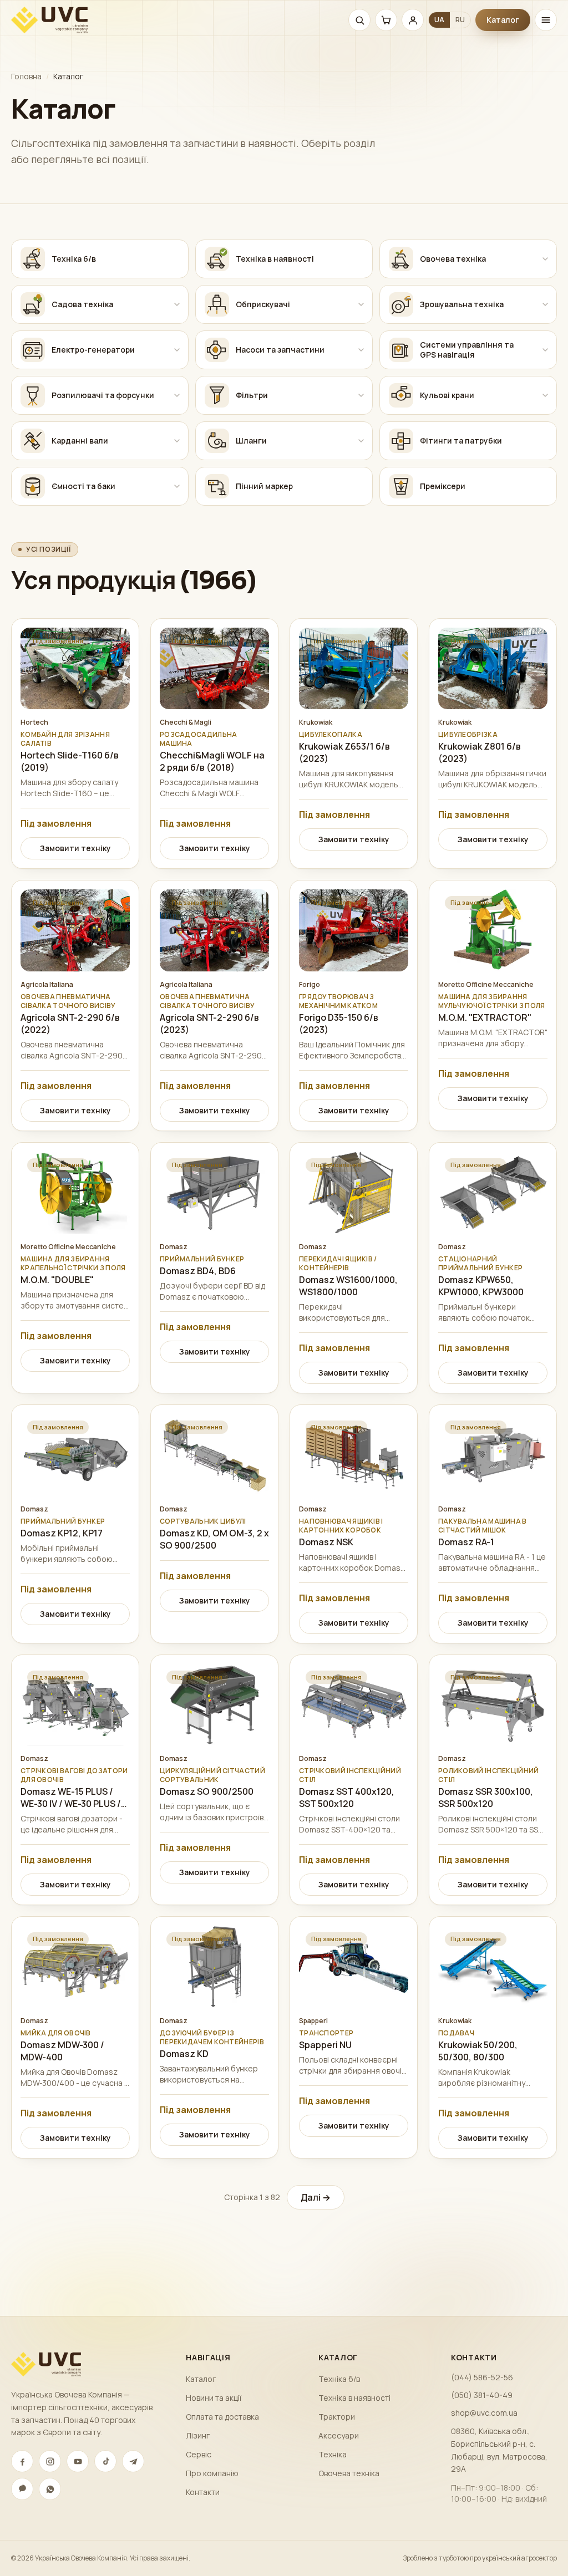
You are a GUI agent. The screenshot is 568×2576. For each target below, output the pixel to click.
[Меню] (546, 20)
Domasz (174, 1247)
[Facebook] (22, 2461)
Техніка (333, 2454)
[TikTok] (105, 2461)
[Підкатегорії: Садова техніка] (177, 304)
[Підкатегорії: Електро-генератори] (177, 350)
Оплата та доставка (222, 2417)
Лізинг (198, 2435)
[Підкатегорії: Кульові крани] (545, 395)
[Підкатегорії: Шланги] (361, 441)
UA (439, 20)
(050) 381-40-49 (482, 2395)
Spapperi (313, 2021)
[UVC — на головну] (49, 20)
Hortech (34, 722)
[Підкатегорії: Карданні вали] (177, 441)
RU (460, 20)
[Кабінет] (413, 20)
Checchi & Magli (186, 722)
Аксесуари (339, 2435)
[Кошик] (386, 20)
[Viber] (22, 2489)
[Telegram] (133, 2461)
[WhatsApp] (50, 2489)
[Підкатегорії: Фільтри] (361, 395)
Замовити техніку (75, 848)
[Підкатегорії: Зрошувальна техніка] (545, 304)
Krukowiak (316, 722)
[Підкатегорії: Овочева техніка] (545, 259)
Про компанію (212, 2473)
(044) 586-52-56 (482, 2377)
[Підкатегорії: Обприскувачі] (361, 304)
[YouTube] (78, 2461)
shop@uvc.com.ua (484, 2413)
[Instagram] (50, 2461)
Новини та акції (214, 2398)
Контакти (203, 2492)
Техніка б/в (339, 2379)
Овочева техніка (349, 2473)
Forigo (310, 985)
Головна (26, 76)
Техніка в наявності (354, 2398)
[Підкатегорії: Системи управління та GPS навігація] (545, 350)
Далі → (316, 2197)
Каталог (503, 20)
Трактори (337, 2417)
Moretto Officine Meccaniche (486, 985)
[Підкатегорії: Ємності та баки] (177, 486)
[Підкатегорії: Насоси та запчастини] (361, 350)
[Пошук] (359, 20)
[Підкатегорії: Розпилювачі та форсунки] (177, 395)
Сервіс (199, 2454)
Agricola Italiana (47, 985)
